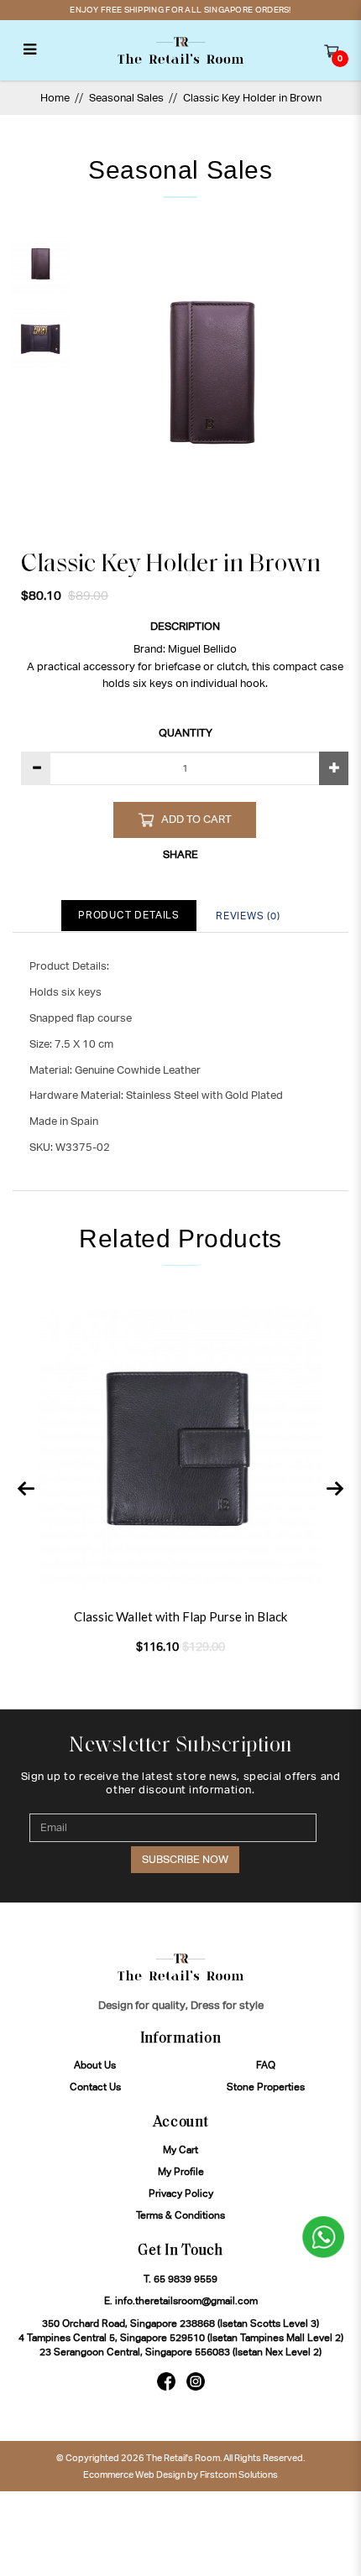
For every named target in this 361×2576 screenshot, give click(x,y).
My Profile (181, 2172)
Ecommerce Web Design (134, 2475)
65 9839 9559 (186, 2279)
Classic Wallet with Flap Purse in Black (180, 1616)
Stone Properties (266, 2087)
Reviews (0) (248, 916)
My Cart (180, 2150)
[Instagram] (196, 2381)
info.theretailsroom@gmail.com (186, 2301)
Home (55, 98)
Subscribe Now (185, 1859)
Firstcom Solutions (239, 2475)
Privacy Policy (181, 2194)
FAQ (266, 2065)
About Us (95, 2065)
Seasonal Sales (126, 98)
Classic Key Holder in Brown (252, 98)
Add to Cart (196, 819)
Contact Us (95, 2087)
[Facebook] (166, 2381)
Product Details (129, 915)
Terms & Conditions (180, 2215)
